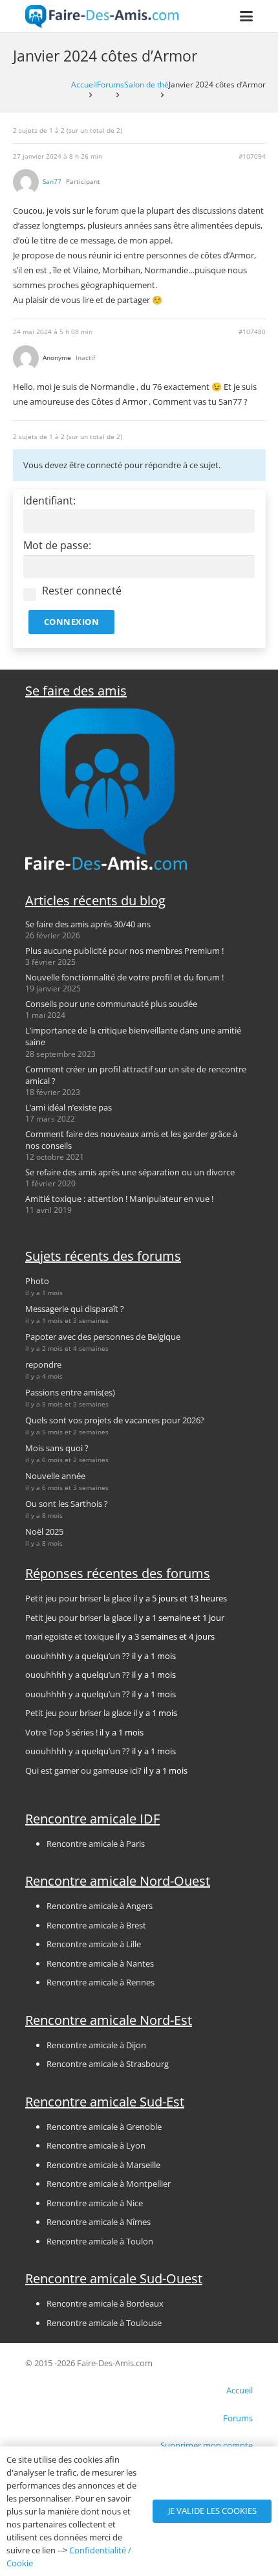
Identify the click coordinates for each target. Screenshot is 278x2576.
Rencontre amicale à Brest (96, 1925)
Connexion (72, 622)
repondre (43, 1364)
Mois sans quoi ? (57, 1448)
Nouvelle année (55, 1476)
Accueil (84, 84)
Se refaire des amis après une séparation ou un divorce (130, 1172)
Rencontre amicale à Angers (100, 1906)
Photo (37, 1281)
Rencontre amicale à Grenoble (104, 2127)
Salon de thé (146, 84)
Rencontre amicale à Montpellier (109, 2184)
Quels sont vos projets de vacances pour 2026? (115, 1420)
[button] (247, 16)
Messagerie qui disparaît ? (75, 1309)
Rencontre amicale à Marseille (103, 2165)
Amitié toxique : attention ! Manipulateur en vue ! (119, 1199)
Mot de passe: (57, 546)
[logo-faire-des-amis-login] (102, 17)
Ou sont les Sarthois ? (67, 1504)
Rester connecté (82, 591)
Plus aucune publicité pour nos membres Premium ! (124, 951)
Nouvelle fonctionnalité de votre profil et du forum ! (124, 977)
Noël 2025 (44, 1531)
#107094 (252, 156)
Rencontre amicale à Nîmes (99, 2222)
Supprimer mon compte (207, 2445)
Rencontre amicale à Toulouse (104, 2323)
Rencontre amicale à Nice (95, 2203)
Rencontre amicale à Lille (94, 1944)
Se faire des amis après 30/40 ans (88, 924)
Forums (111, 84)
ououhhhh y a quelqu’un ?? (78, 1656)
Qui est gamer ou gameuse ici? (83, 1770)
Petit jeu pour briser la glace (78, 1598)
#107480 (252, 332)
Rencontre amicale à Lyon (96, 2145)
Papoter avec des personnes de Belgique (103, 1337)
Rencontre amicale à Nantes (100, 1963)
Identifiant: (49, 501)
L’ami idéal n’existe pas (69, 1107)
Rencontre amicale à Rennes (101, 1982)
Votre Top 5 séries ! (61, 1732)
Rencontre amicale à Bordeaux (105, 2303)
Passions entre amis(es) (70, 1392)
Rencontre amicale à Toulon (100, 2241)
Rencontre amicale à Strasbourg (108, 2064)
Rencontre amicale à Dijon (96, 2045)
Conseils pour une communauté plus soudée (111, 1004)
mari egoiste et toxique (69, 1636)
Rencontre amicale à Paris (96, 1844)
